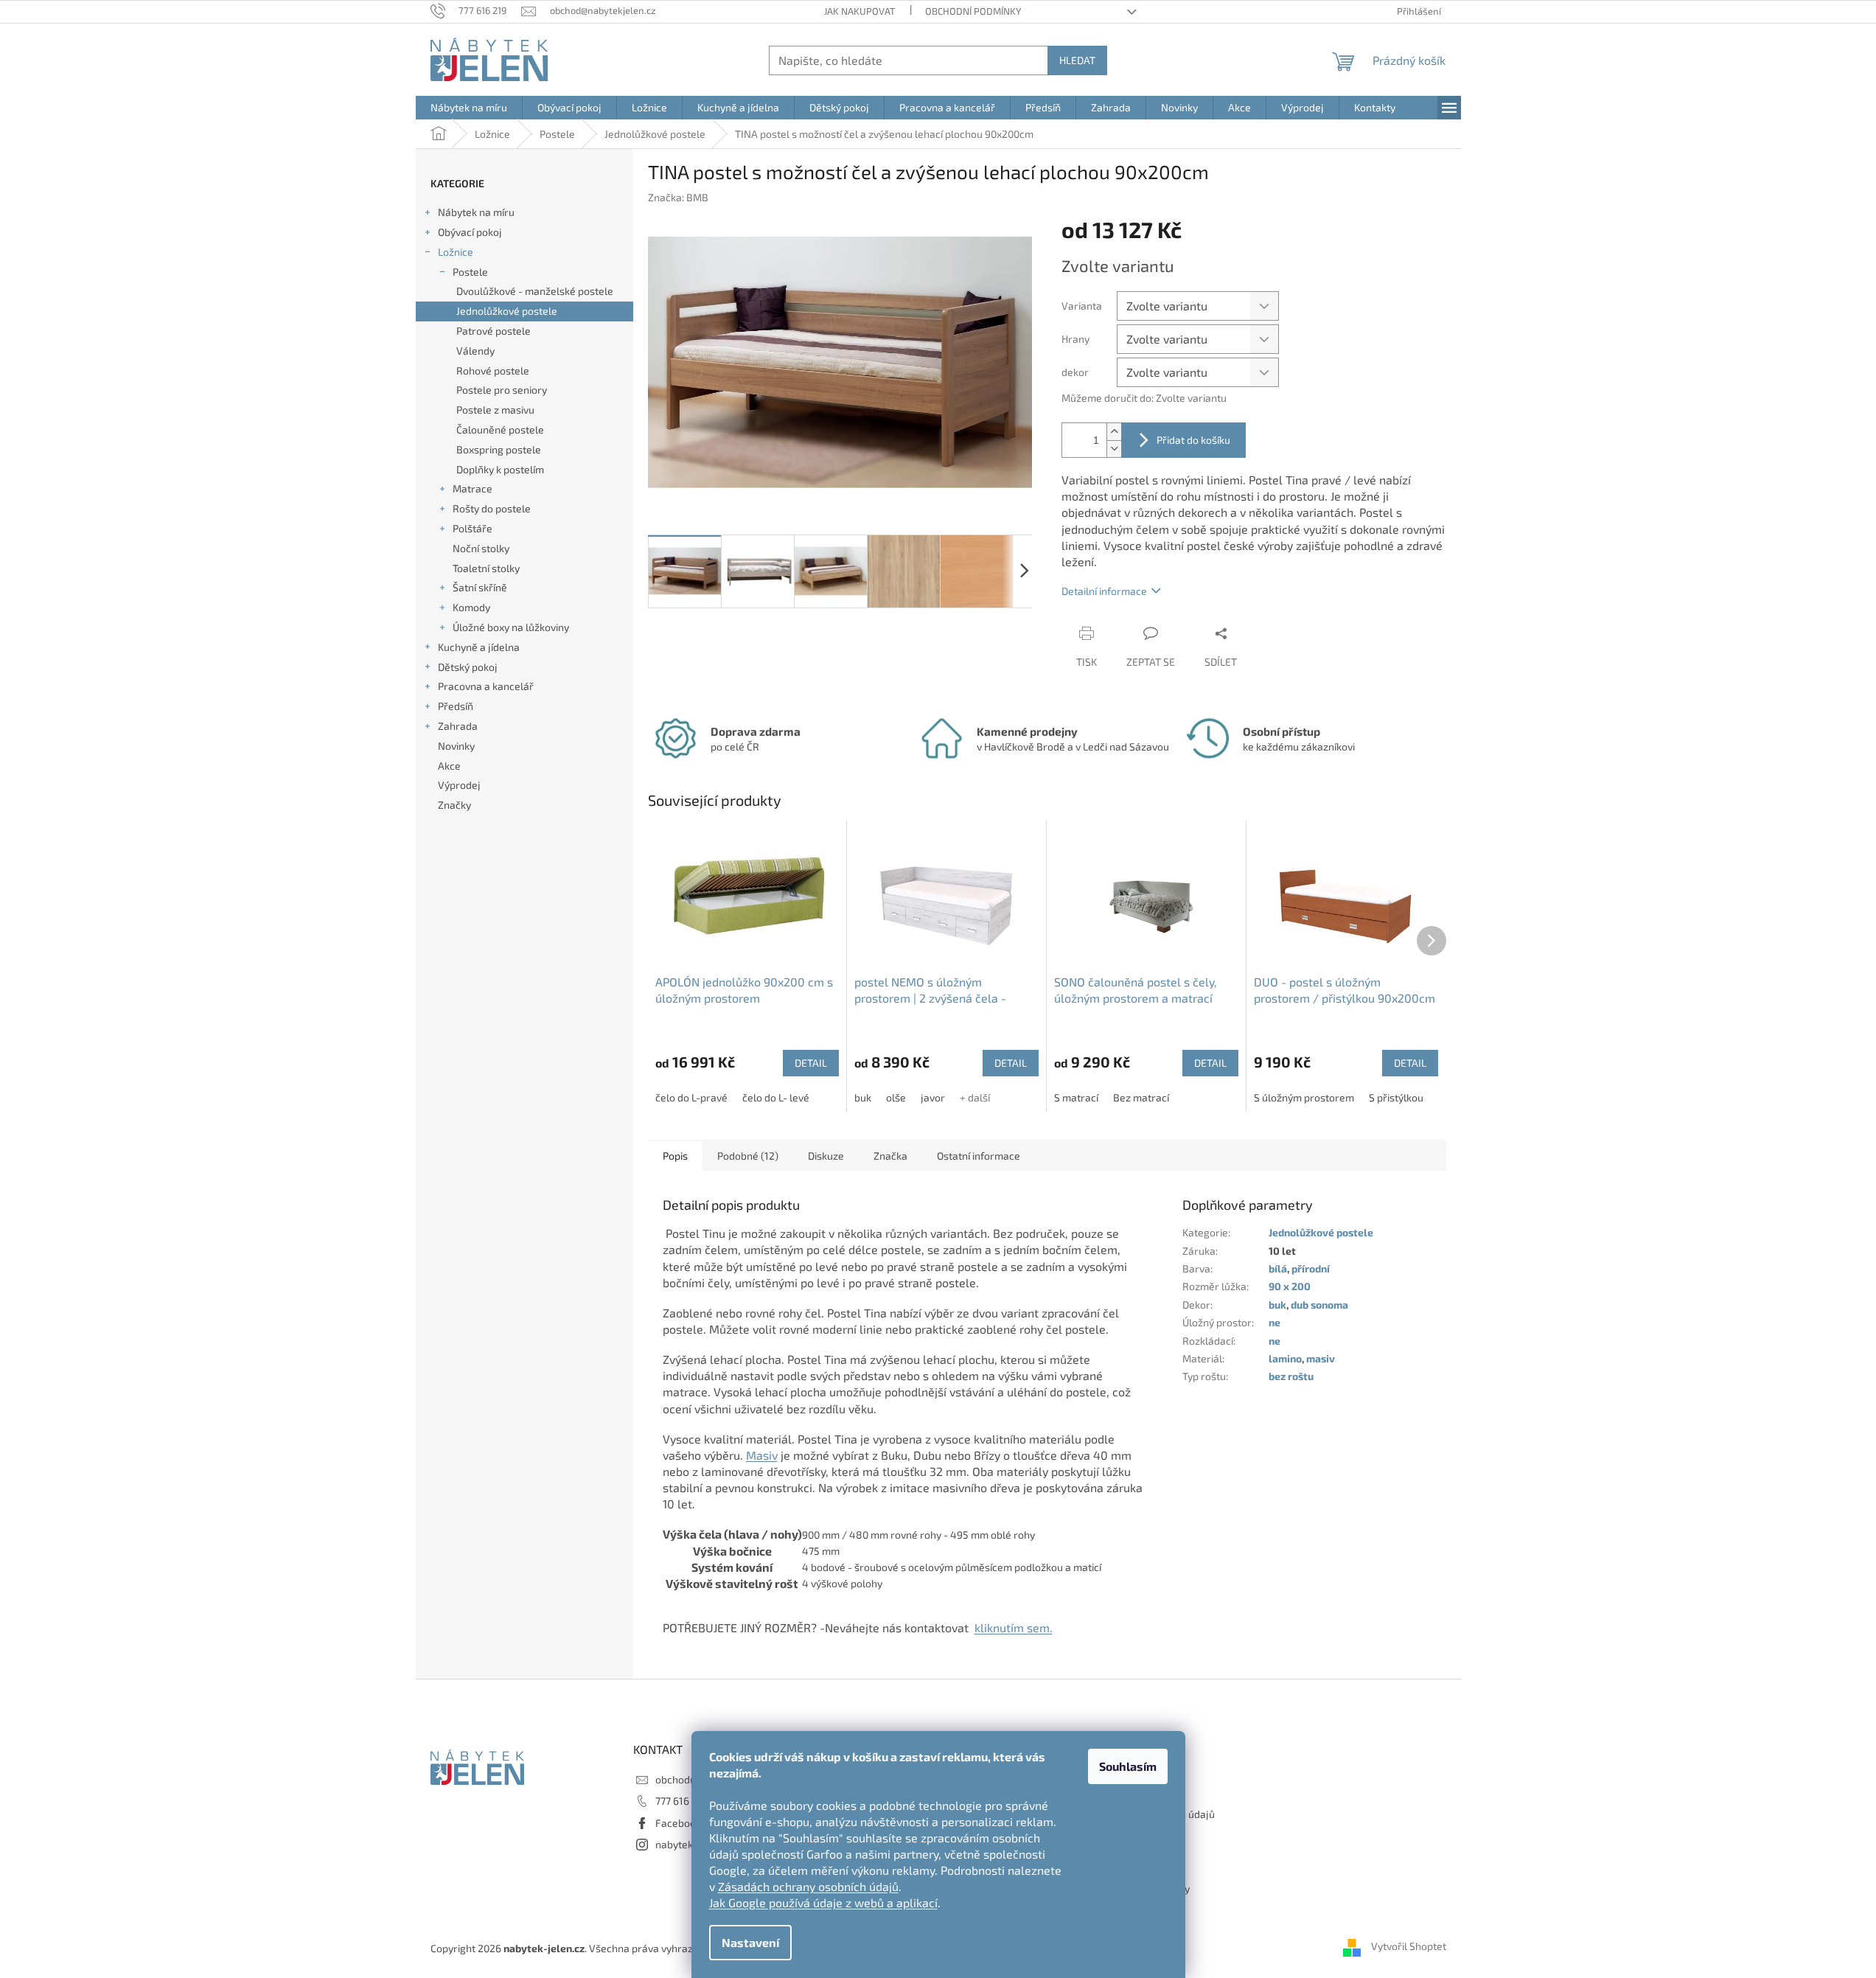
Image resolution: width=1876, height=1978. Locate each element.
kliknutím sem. (1014, 1627)
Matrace (473, 488)
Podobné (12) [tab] (748, 1156)
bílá (1278, 1268)
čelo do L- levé (776, 1097)
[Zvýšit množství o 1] (1114, 432)
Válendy (475, 351)
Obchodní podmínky (973, 11)
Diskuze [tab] (826, 1156)
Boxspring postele (499, 449)
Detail (811, 1063)
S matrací (1076, 1097)
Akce (449, 766)
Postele (470, 272)
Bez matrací (1141, 1097)
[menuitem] (469, 108)
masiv (1321, 1358)
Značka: (678, 197)
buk (863, 1097)
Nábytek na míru (476, 212)
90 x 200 (1290, 1286)
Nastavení (750, 1942)
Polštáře (473, 528)
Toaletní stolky (486, 568)
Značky (454, 805)
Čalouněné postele (500, 429)
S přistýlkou (1396, 1097)
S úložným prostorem (1304, 1097)
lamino (1285, 1358)
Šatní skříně (480, 587)
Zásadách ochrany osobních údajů (808, 1886)
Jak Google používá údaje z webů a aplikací (823, 1902)
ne (1275, 1322)
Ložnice (456, 252)
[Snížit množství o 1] (1114, 449)
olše (896, 1097)
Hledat (1077, 60)
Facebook (678, 1823)
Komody (471, 607)
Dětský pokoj (468, 667)
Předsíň (456, 706)
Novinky (456, 746)
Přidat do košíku (1193, 440)
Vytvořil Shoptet (1409, 1947)
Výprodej (459, 785)
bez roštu (1291, 1376)
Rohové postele (493, 370)
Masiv (762, 1455)
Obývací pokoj (470, 232)
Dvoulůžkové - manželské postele (535, 291)
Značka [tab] (890, 1156)
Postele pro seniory (502, 390)
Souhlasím (1128, 1766)
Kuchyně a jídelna (479, 647)
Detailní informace (1104, 591)
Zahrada (458, 726)
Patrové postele (494, 331)
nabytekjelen (686, 1844)
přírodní (1311, 1268)
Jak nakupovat (860, 11)
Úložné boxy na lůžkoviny (511, 627)
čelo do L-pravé (691, 1097)
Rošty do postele (492, 508)
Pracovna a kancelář (486, 686)
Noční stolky (481, 548)
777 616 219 (681, 1801)
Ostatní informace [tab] (979, 1156)
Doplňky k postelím (500, 469)
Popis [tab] (675, 1156)
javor (933, 1097)
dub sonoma (1319, 1305)
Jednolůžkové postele (507, 311)
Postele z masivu (495, 410)
